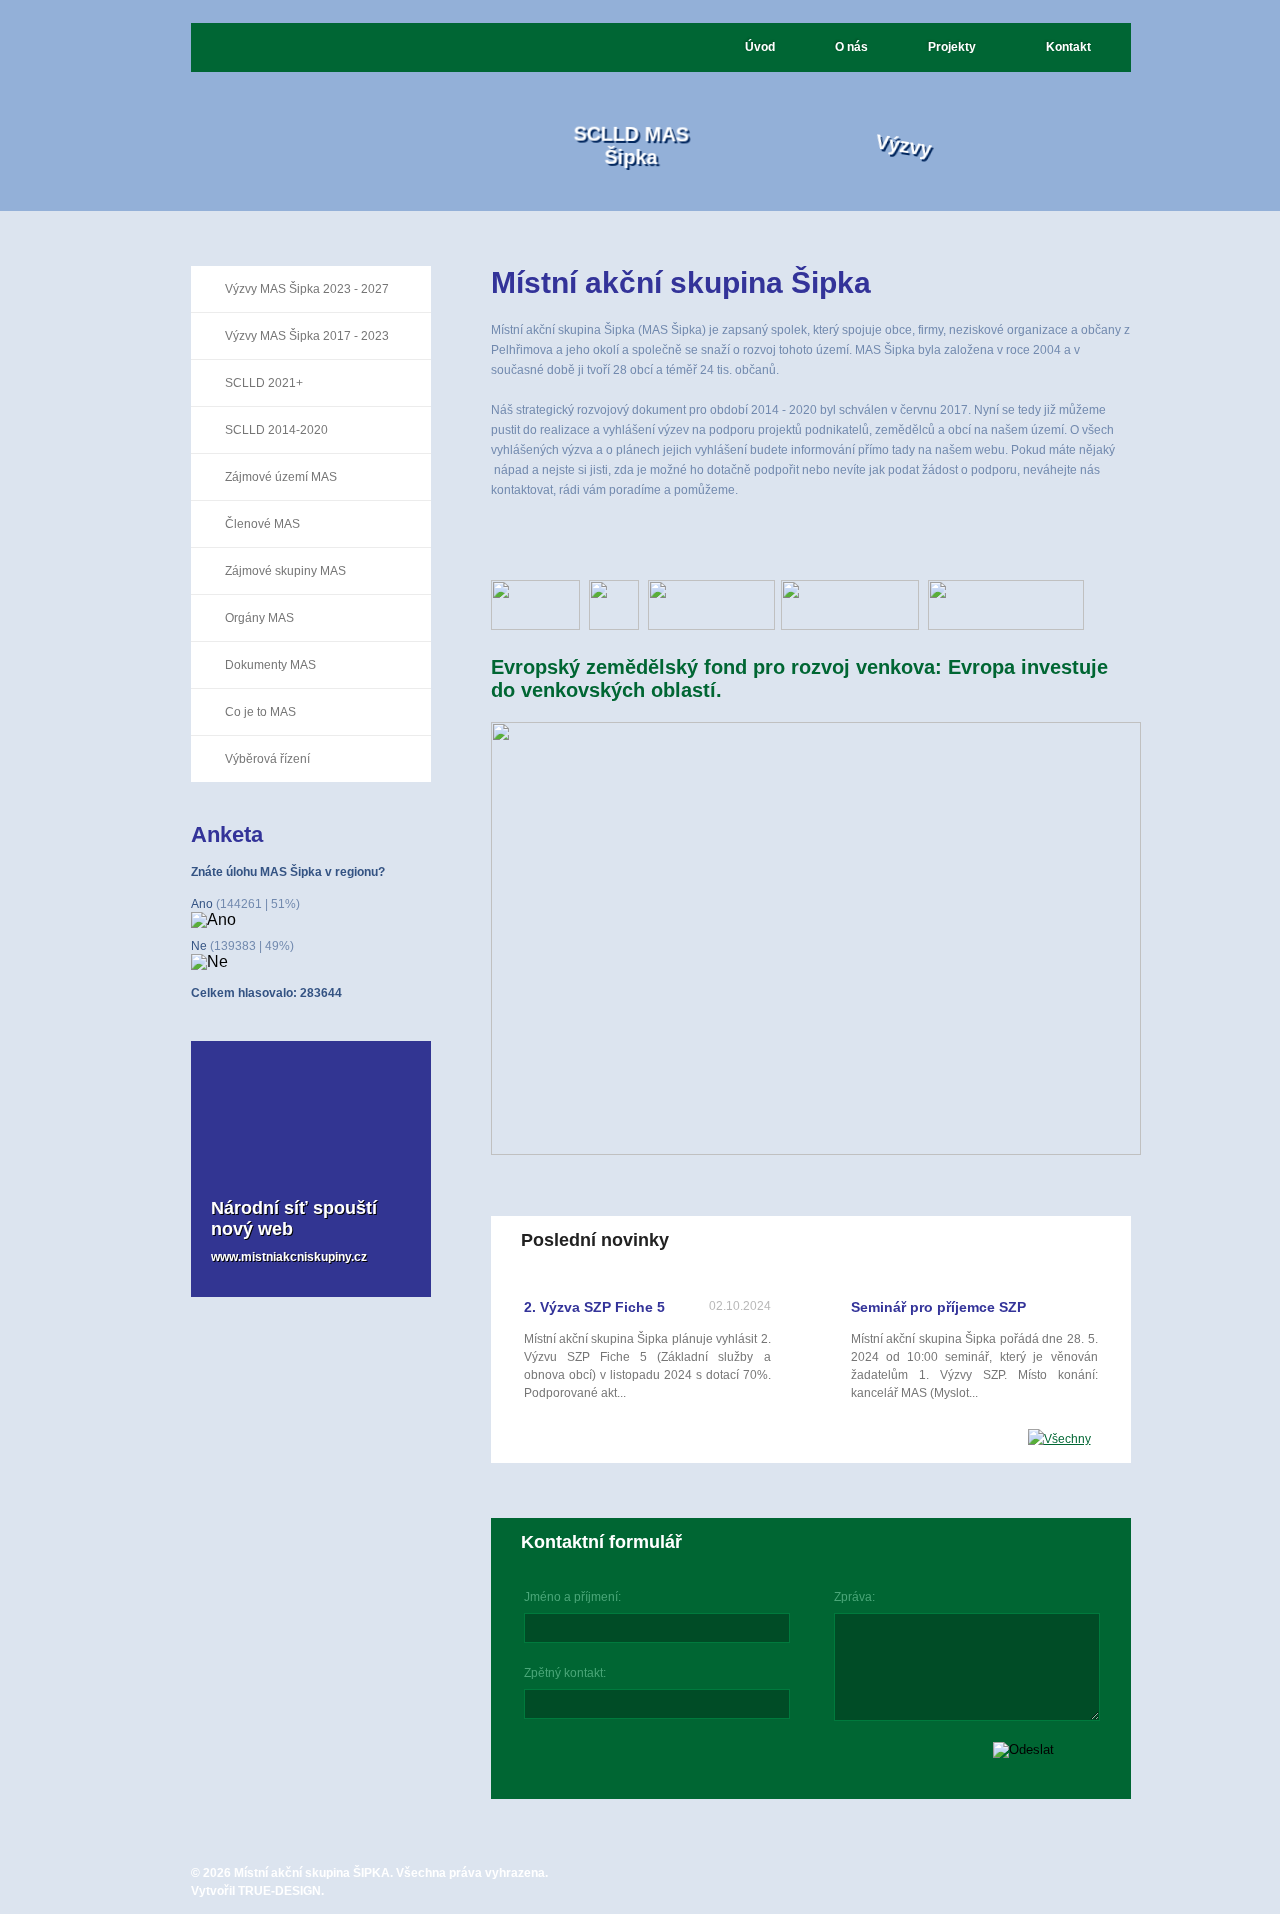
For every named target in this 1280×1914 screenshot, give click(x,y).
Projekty (952, 47)
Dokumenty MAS (270, 665)
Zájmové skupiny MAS (285, 571)
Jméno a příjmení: (572, 1597)
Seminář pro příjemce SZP (938, 1307)
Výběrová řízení (267, 759)
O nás (851, 47)
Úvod (760, 47)
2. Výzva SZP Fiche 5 (594, 1307)
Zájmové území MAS (281, 477)
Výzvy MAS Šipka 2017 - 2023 (307, 336)
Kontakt (1068, 47)
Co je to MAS (260, 712)
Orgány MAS (259, 618)
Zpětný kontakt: (565, 1673)
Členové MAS (262, 524)
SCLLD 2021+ (264, 383)
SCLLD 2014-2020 (276, 430)
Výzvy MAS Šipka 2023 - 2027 (307, 289)
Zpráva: (854, 1597)
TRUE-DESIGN (279, 1891)
